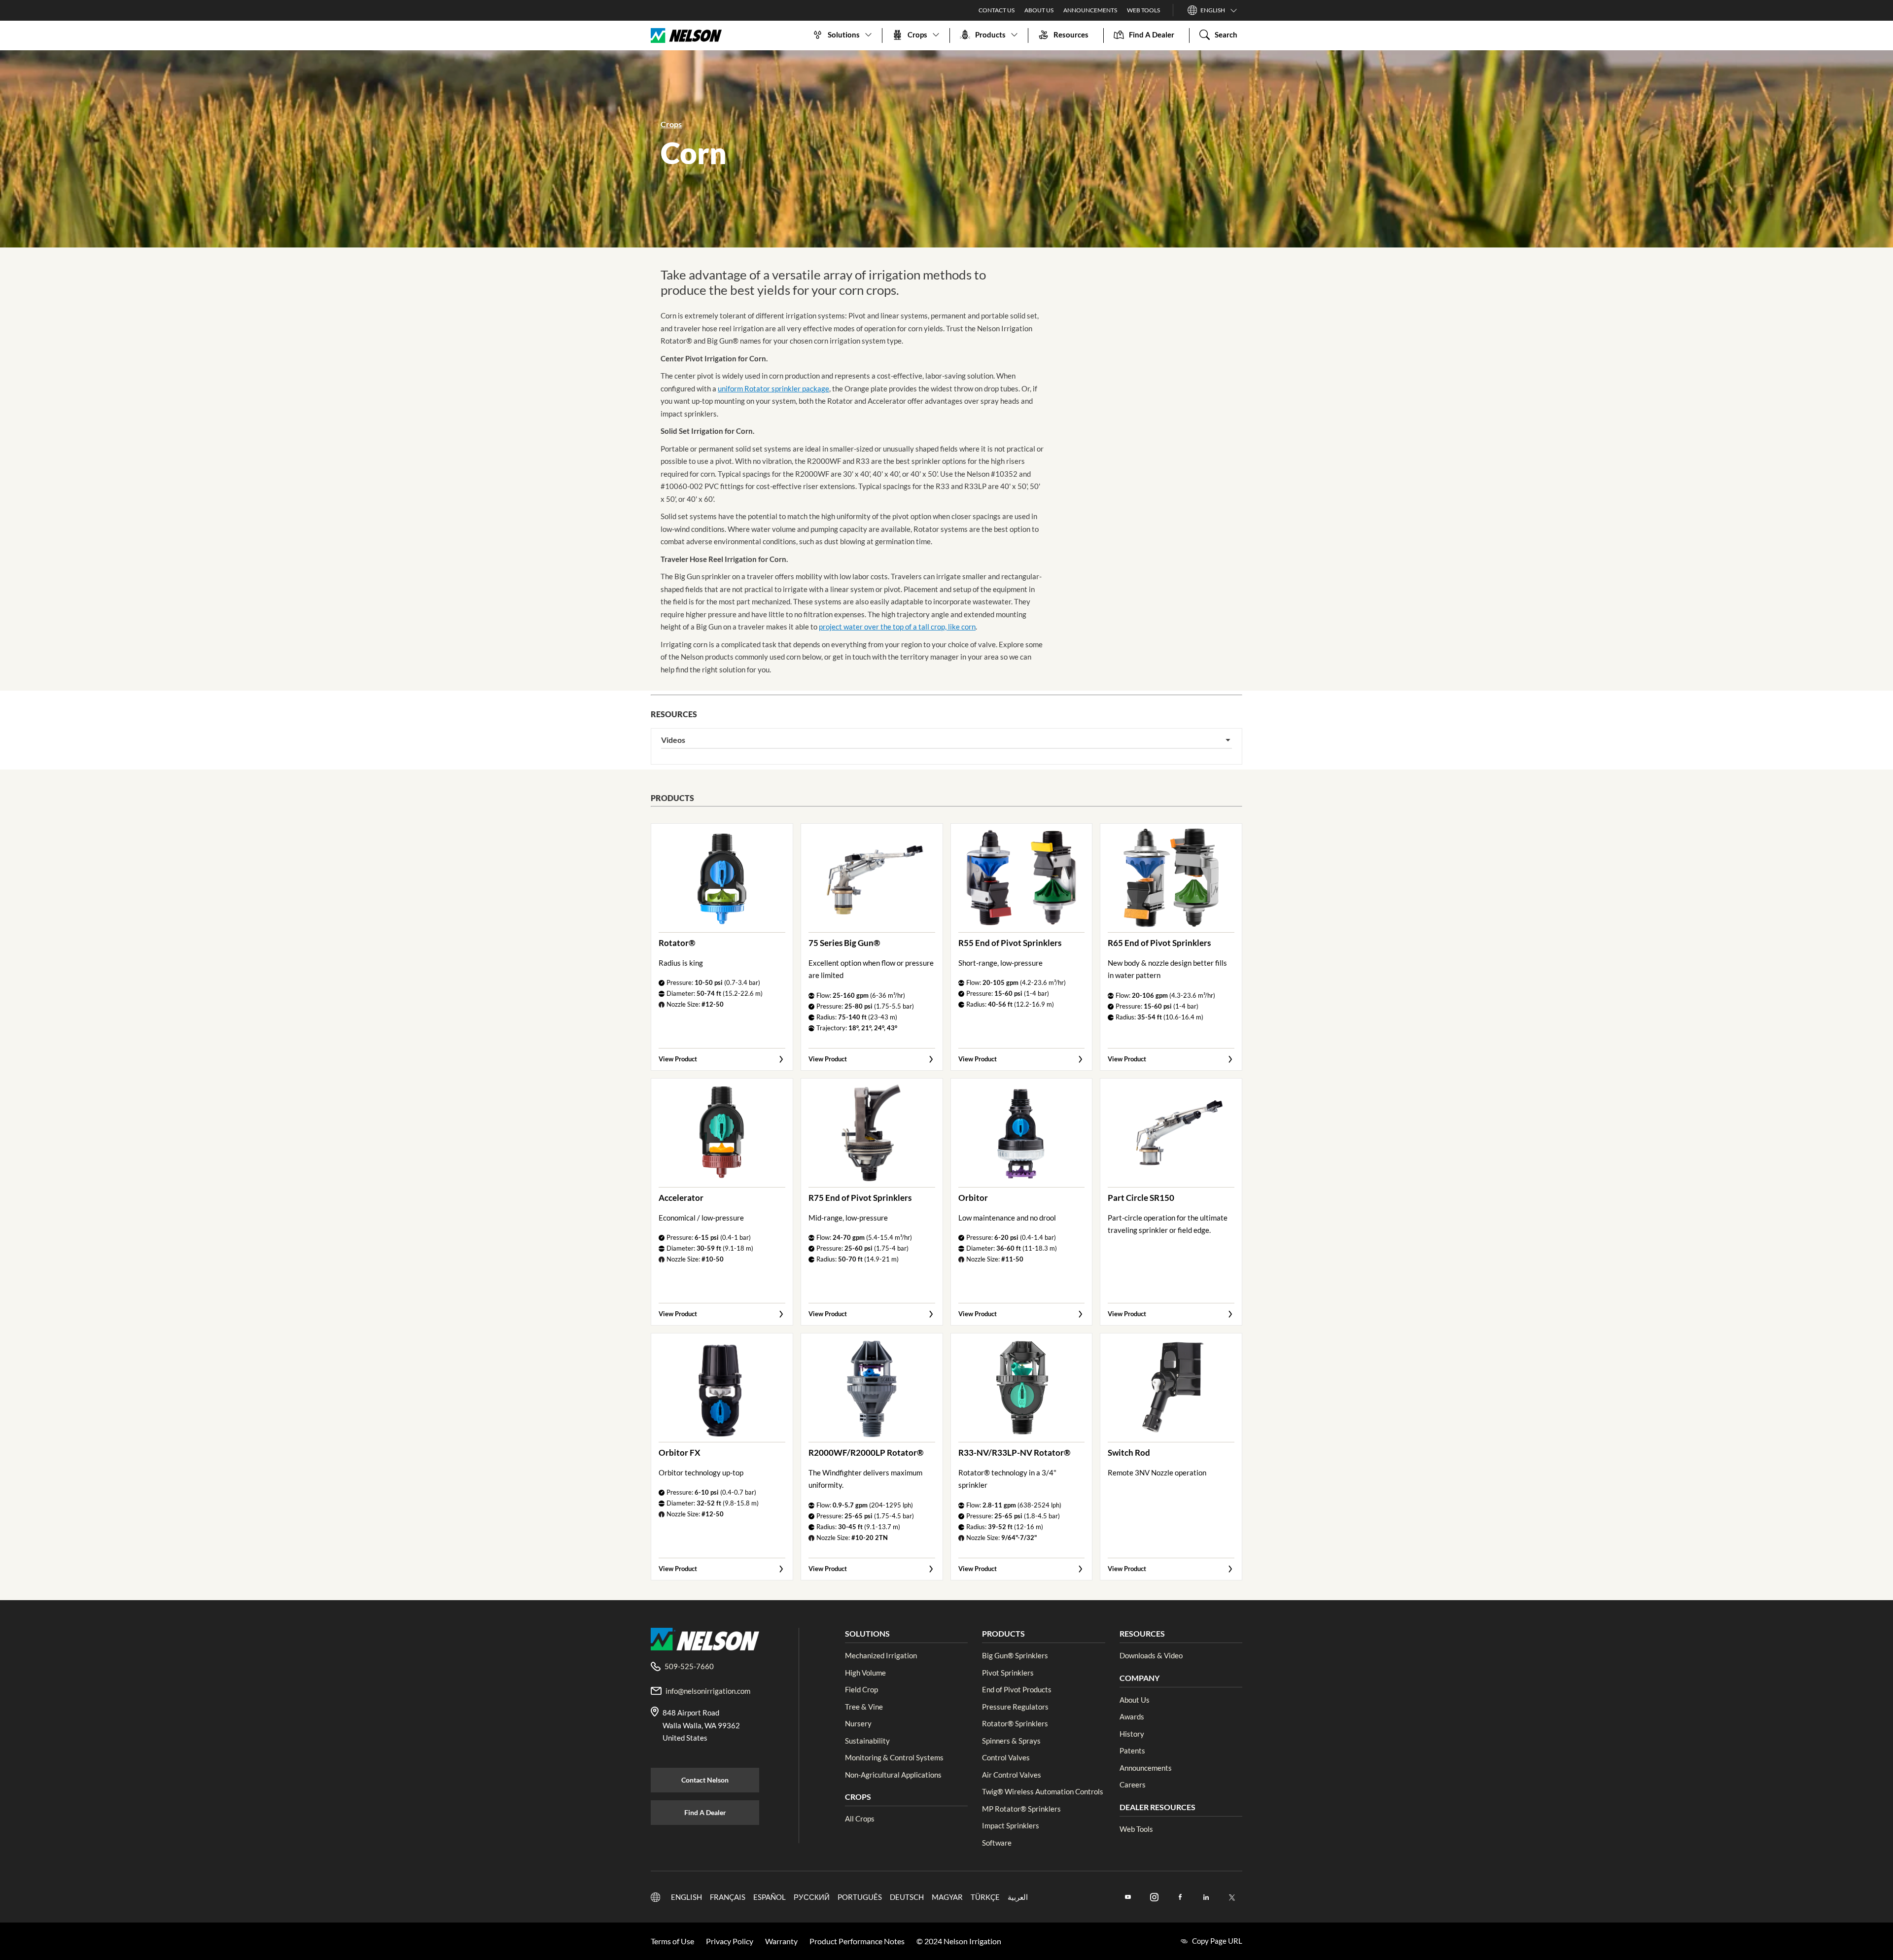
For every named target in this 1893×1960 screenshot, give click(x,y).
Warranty (781, 1941)
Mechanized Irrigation (881, 1655)
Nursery (858, 1723)
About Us (1039, 10)
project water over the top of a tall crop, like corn (897, 627)
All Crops (860, 1819)
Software (997, 1843)
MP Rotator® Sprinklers (1021, 1809)
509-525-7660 (689, 1666)
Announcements (1090, 10)
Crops (671, 124)
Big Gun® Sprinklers (1015, 1655)
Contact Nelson (705, 1780)
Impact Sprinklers (1011, 1825)
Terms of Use (672, 1941)
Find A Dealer (705, 1812)
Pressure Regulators (1015, 1707)
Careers (1133, 1785)
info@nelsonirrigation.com (708, 1691)
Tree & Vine (864, 1707)
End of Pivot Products (1017, 1689)
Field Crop (861, 1689)
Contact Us (997, 10)
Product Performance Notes (857, 1941)
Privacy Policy (730, 1941)
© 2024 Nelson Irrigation (959, 1941)
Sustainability (867, 1741)
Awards (1132, 1716)
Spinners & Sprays (1011, 1741)
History (1132, 1734)
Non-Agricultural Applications (893, 1775)
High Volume (865, 1673)
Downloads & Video (1151, 1655)
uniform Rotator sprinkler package (773, 388)
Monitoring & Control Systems (894, 1757)
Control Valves (1006, 1757)
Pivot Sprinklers (1008, 1673)
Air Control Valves (1012, 1775)
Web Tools (1143, 10)
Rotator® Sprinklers (1015, 1723)
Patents (1132, 1750)
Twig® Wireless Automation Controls (1043, 1791)
